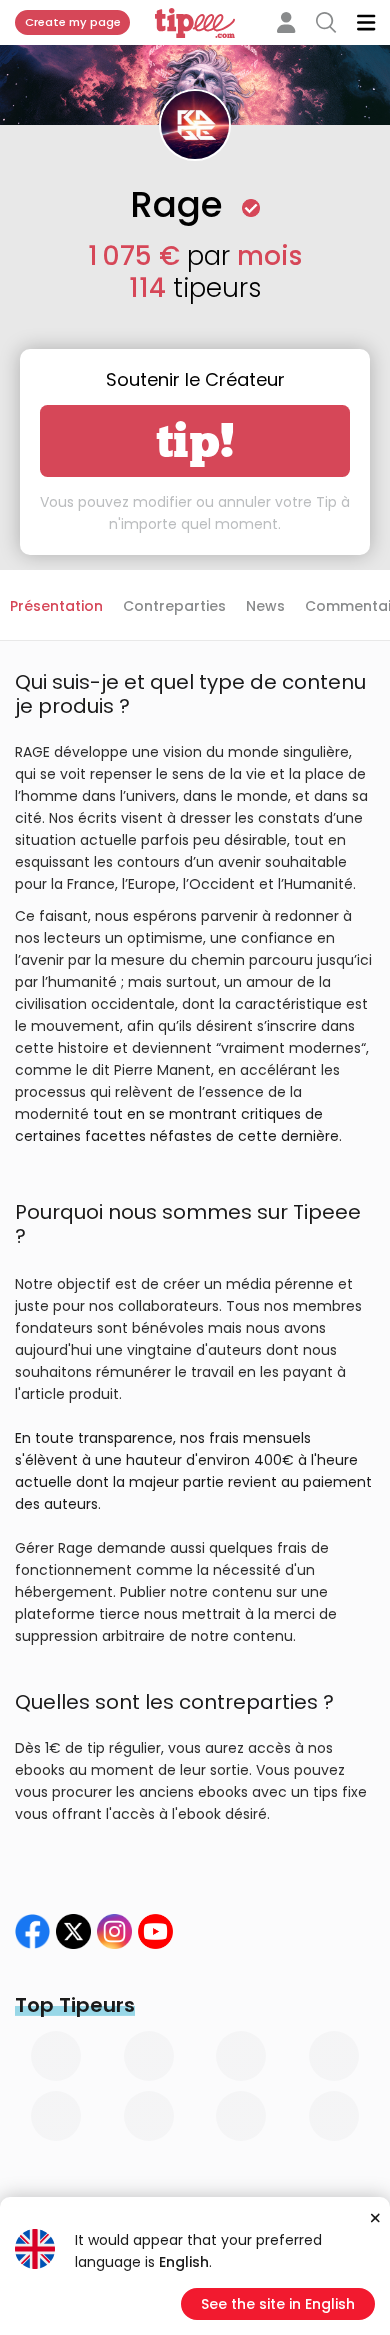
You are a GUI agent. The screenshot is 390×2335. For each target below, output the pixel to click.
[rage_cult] (114, 1931)
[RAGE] (73, 1931)
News (265, 606)
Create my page (73, 22)
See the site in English (278, 2304)
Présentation (56, 606)
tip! (195, 441)
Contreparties (174, 606)
